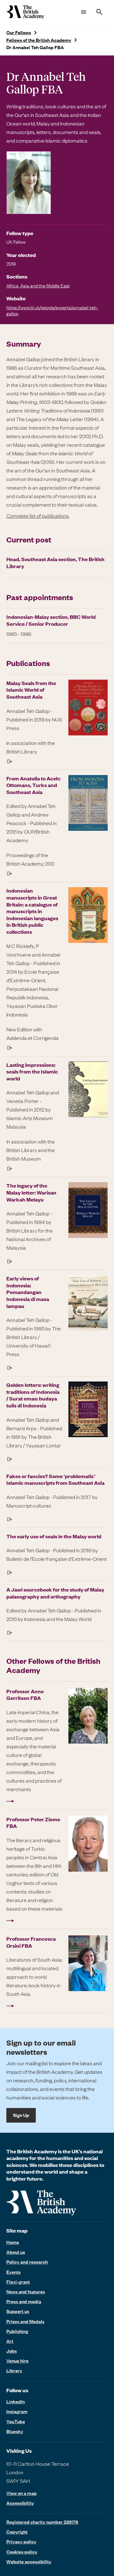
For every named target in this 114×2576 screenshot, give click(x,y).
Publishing (17, 2331)
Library (14, 2370)
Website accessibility (29, 2561)
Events (13, 2272)
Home (13, 2242)
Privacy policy (21, 2541)
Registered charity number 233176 (42, 2522)
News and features (26, 2291)
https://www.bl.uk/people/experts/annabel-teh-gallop (52, 310)
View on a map (22, 2493)
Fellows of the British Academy (39, 40)
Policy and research (27, 2262)
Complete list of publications (38, 516)
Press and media (24, 2301)
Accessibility (20, 2503)
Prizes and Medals (25, 2321)
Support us (18, 2311)
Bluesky (15, 2431)
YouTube (16, 2421)
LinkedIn (16, 2401)
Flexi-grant (18, 2282)
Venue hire (17, 2361)
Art (10, 2341)
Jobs (12, 2351)
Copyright (17, 2532)
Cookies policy (22, 2552)
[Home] (25, 12)
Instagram (17, 2411)
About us (16, 2252)
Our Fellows (19, 32)
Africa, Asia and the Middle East (38, 285)
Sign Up (21, 2115)
